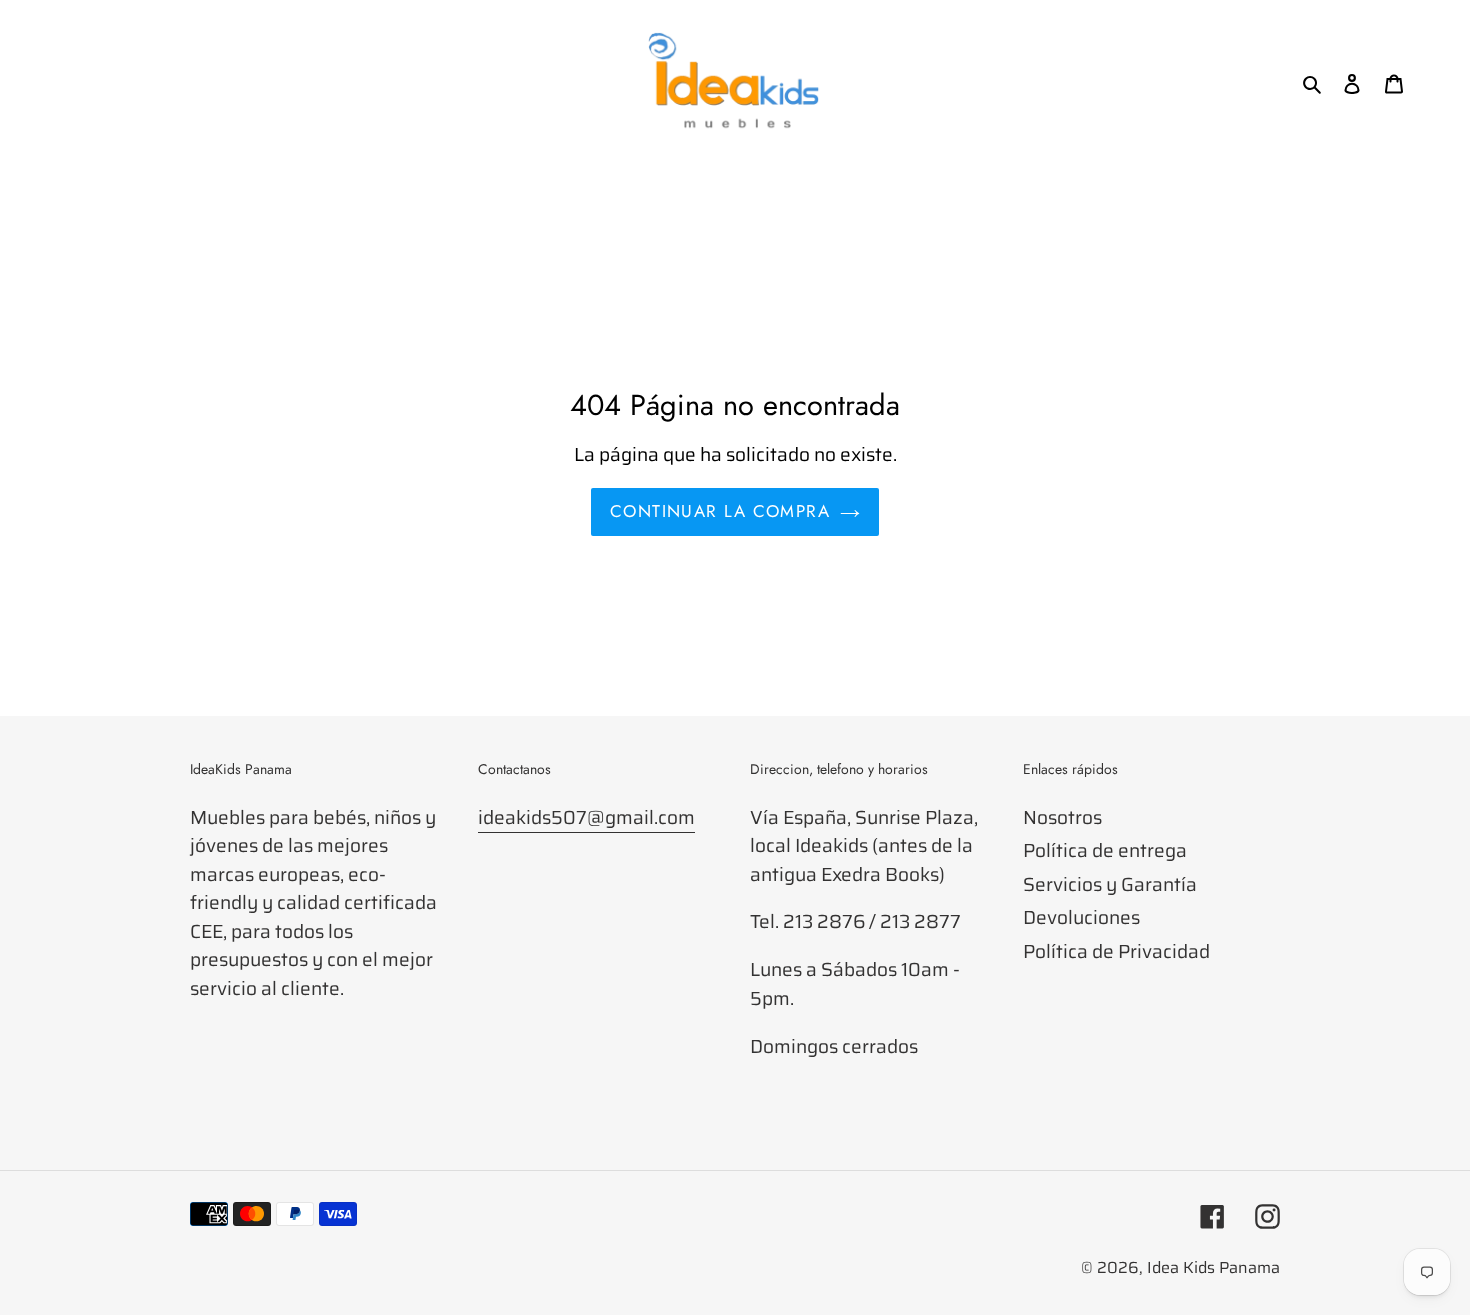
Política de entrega (1105, 850)
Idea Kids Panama (1213, 1267)
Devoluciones (1081, 917)
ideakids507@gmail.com (586, 817)
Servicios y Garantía (1110, 884)
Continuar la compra (720, 511)
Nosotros (1062, 817)
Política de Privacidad (1116, 951)
